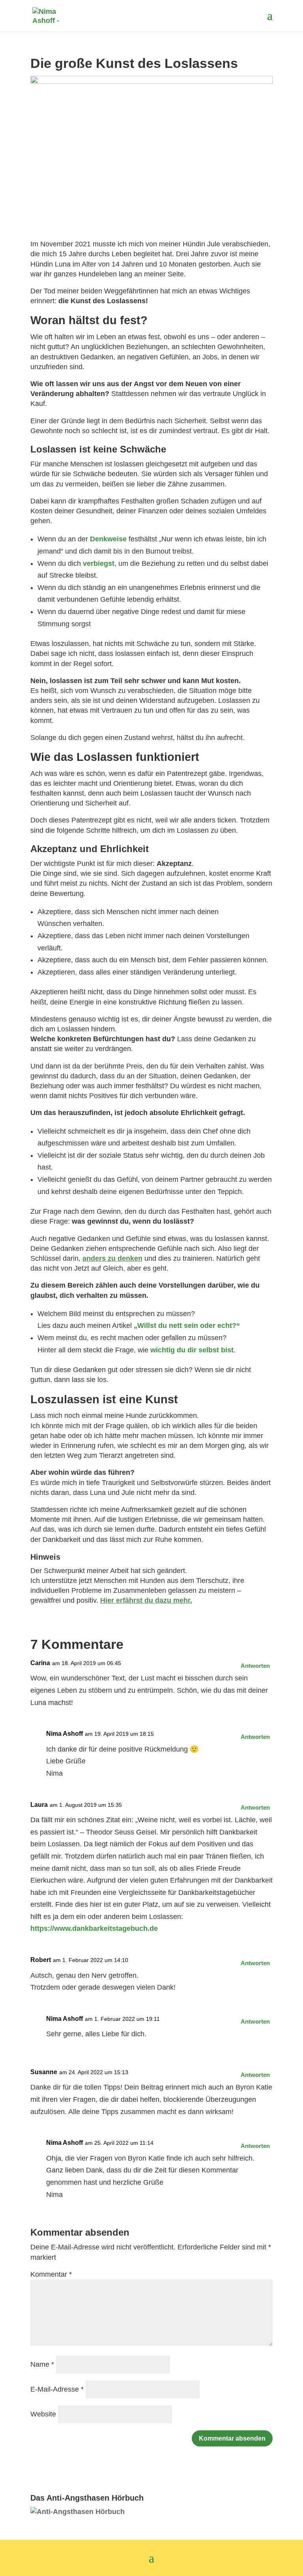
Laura (39, 1805)
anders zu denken (112, 1258)
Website (43, 2414)
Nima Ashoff (65, 1734)
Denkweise (108, 539)
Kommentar (51, 2274)
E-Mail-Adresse (57, 2389)
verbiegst (99, 563)
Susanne (44, 2072)
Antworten (255, 1666)
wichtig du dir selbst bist (192, 1350)
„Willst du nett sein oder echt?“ (187, 1326)
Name (42, 2364)
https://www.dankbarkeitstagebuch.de (94, 1928)
